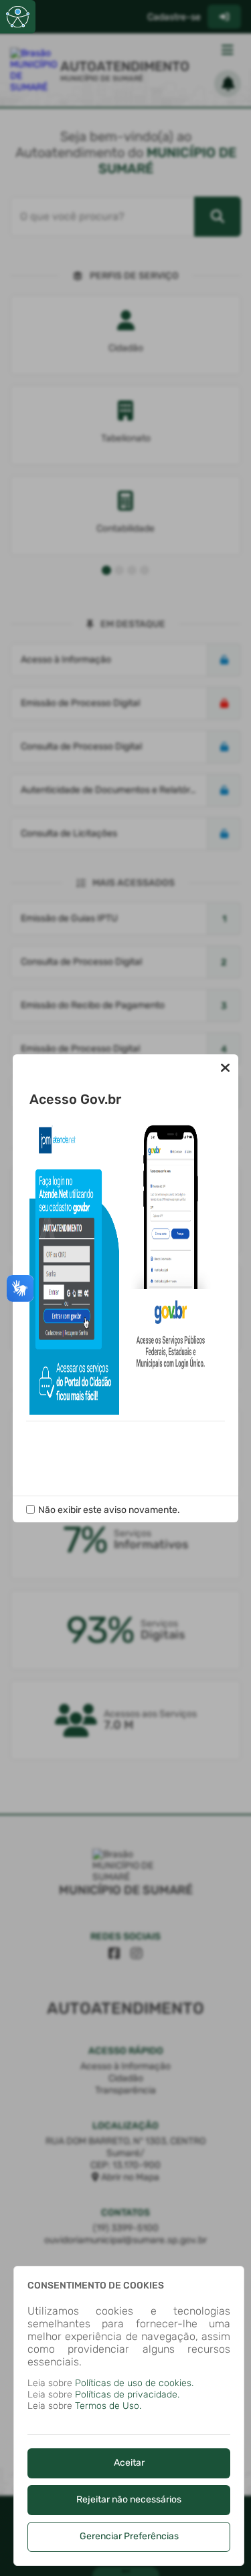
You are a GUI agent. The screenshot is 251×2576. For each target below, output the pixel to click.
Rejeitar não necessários (129, 2499)
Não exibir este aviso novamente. (109, 1510)
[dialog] (129, 2416)
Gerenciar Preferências (129, 2536)
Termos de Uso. (108, 2406)
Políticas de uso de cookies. (134, 2383)
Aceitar (129, 2463)
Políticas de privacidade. (127, 2394)
